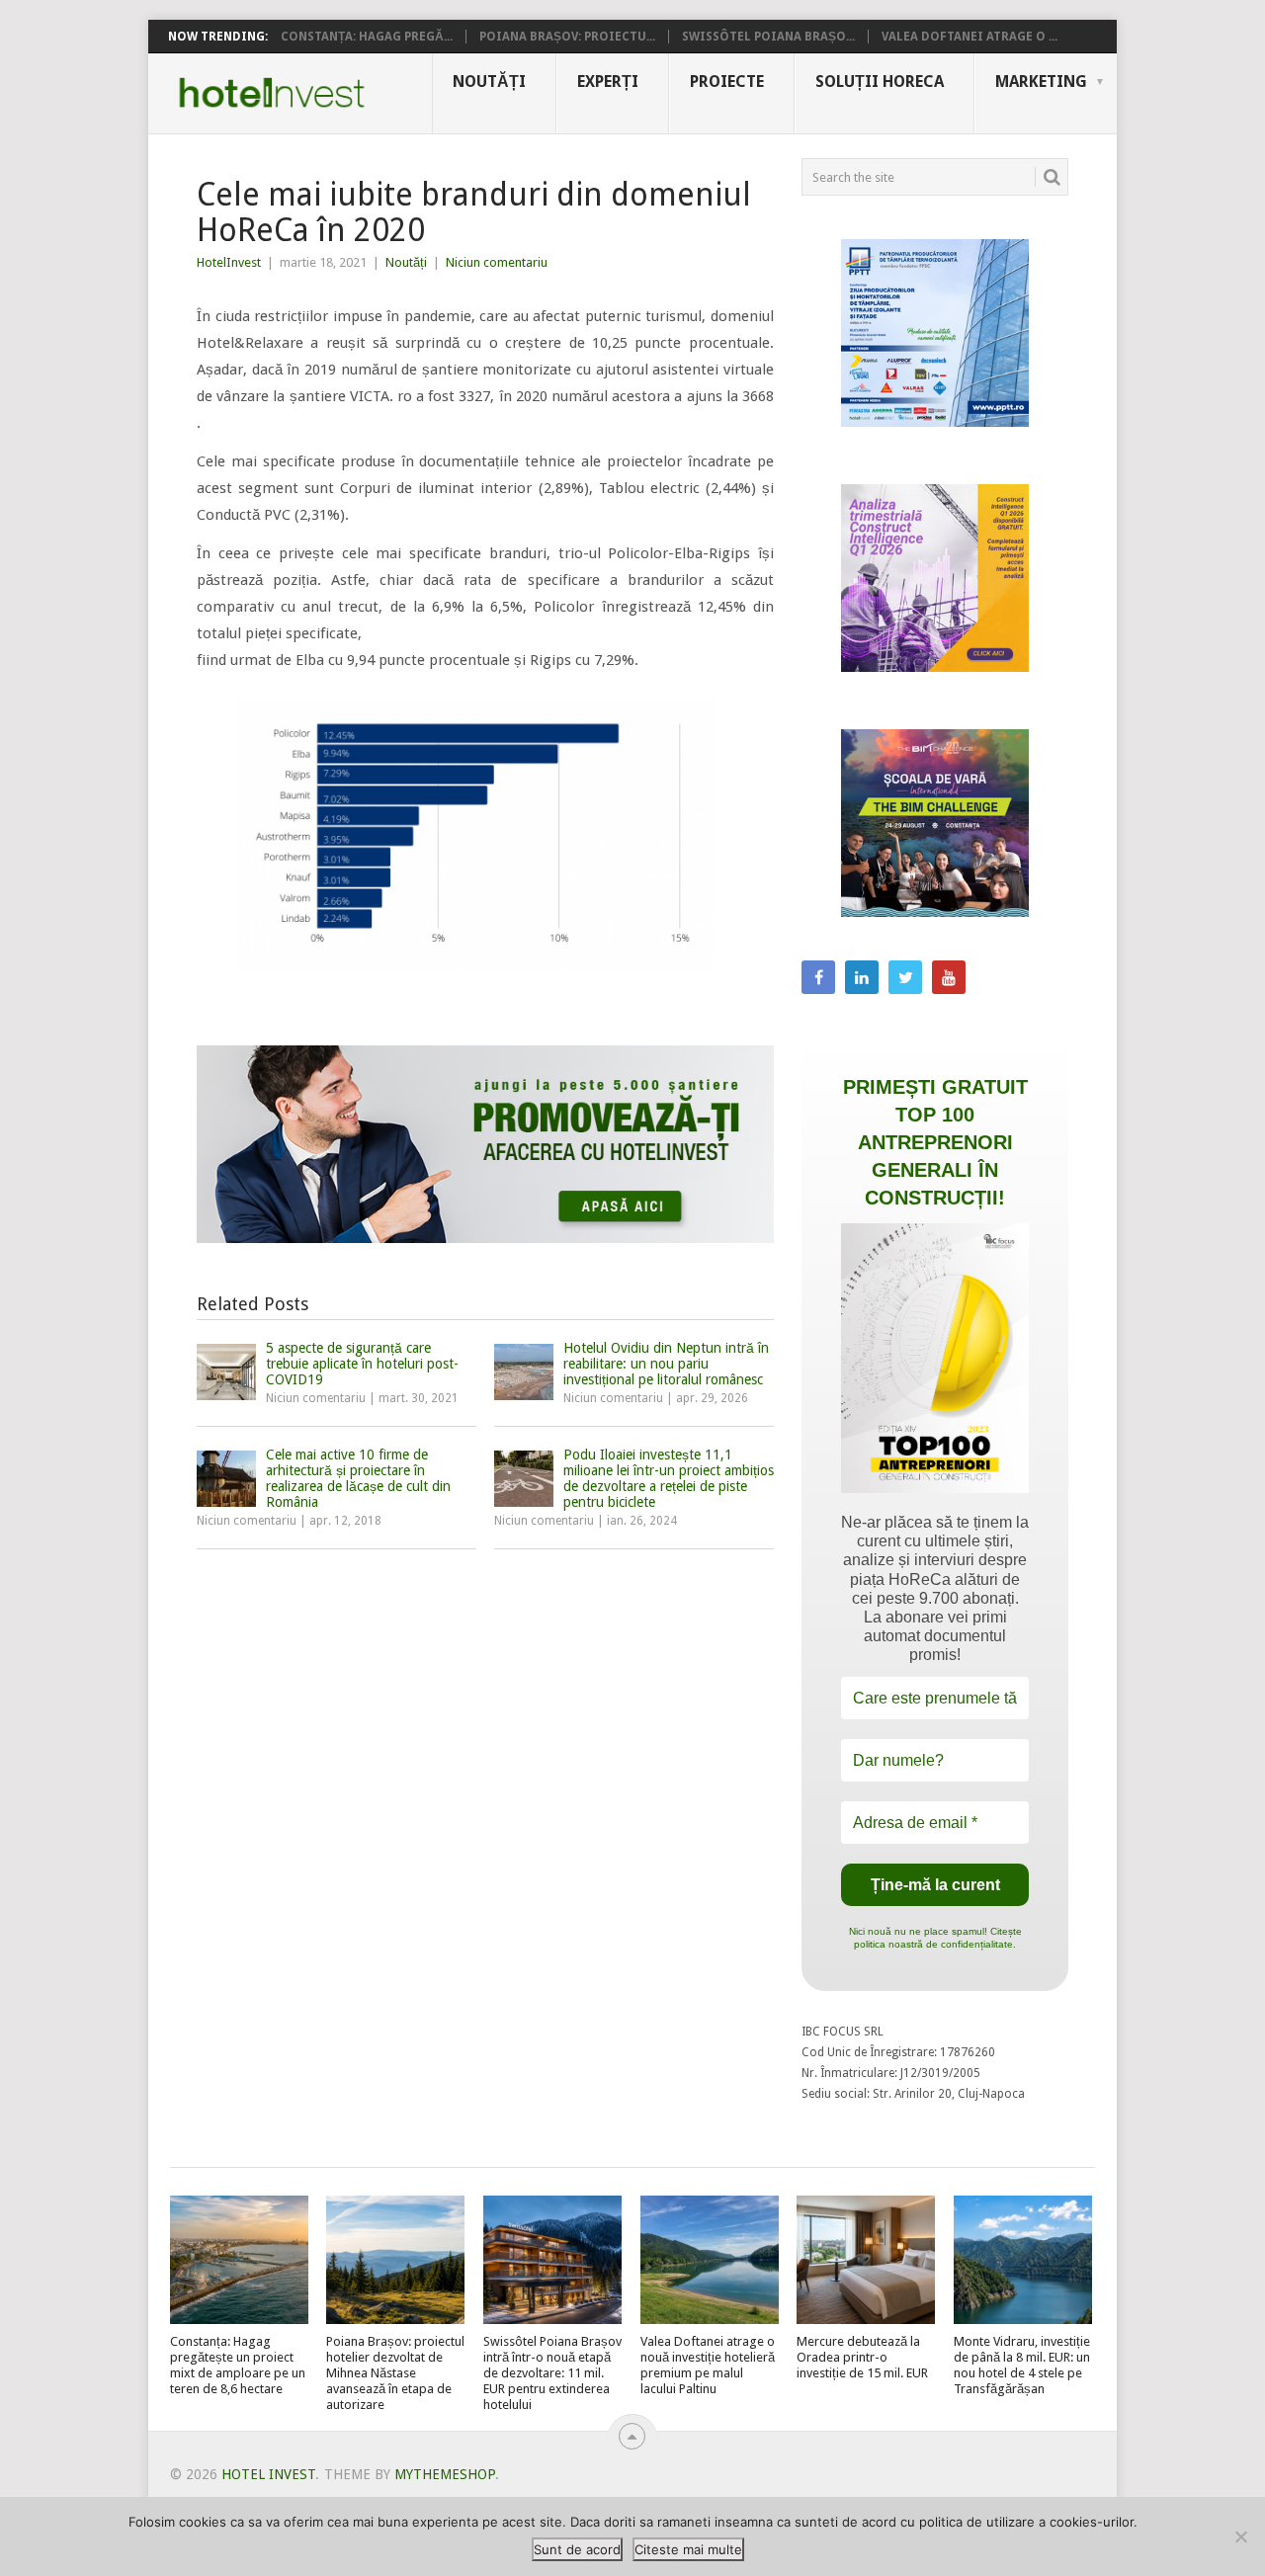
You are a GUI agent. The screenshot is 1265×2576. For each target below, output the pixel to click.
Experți (608, 82)
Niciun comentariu (497, 262)
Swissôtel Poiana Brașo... (768, 37)
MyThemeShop (445, 2474)
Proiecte (727, 82)
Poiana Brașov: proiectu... (567, 37)
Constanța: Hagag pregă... (367, 37)
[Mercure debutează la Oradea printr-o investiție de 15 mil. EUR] (866, 2260)
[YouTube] (949, 977)
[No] (1240, 2536)
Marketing (1041, 82)
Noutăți (489, 82)
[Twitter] (905, 977)
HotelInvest (229, 262)
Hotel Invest (272, 93)
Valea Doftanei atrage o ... (970, 37)
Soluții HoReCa (880, 82)
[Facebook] (818, 977)
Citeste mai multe (688, 2549)
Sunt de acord (577, 2549)
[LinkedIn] (862, 977)
